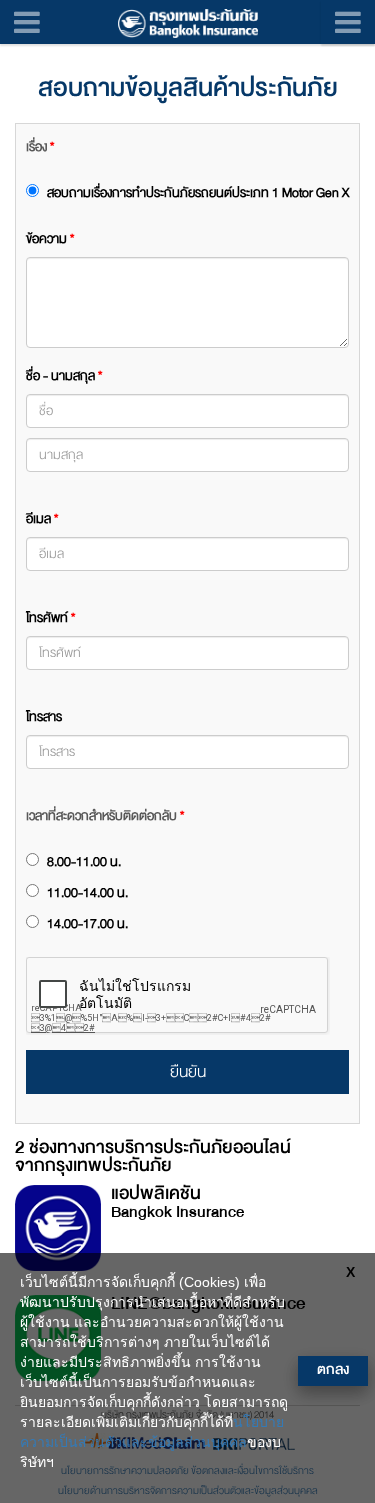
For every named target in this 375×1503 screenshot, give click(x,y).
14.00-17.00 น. (86, 924)
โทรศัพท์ (50, 618)
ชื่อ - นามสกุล (64, 376)
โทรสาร (44, 717)
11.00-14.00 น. (86, 893)
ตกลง (333, 1369)
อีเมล (42, 519)
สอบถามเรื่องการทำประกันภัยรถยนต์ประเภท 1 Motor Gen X (196, 193)
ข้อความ (50, 239)
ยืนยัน (188, 1072)
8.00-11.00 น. (82, 862)
